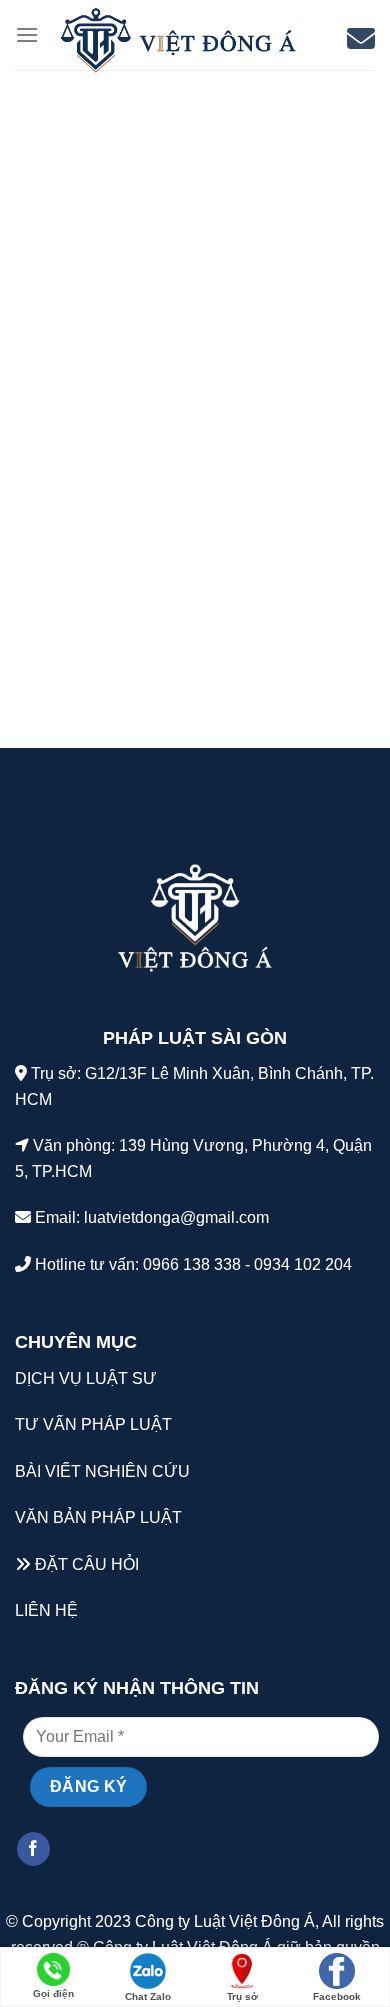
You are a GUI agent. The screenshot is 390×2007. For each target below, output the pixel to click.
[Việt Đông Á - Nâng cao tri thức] (178, 40)
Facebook (337, 1996)
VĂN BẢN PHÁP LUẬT (98, 1517)
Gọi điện (53, 1993)
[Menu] (27, 34)
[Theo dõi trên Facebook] (33, 1849)
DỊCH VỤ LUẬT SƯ (86, 1378)
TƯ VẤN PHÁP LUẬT (93, 1424)
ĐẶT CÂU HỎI (87, 1564)
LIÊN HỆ (46, 1610)
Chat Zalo (148, 1996)
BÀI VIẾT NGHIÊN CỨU (102, 1471)
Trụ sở (242, 1996)
